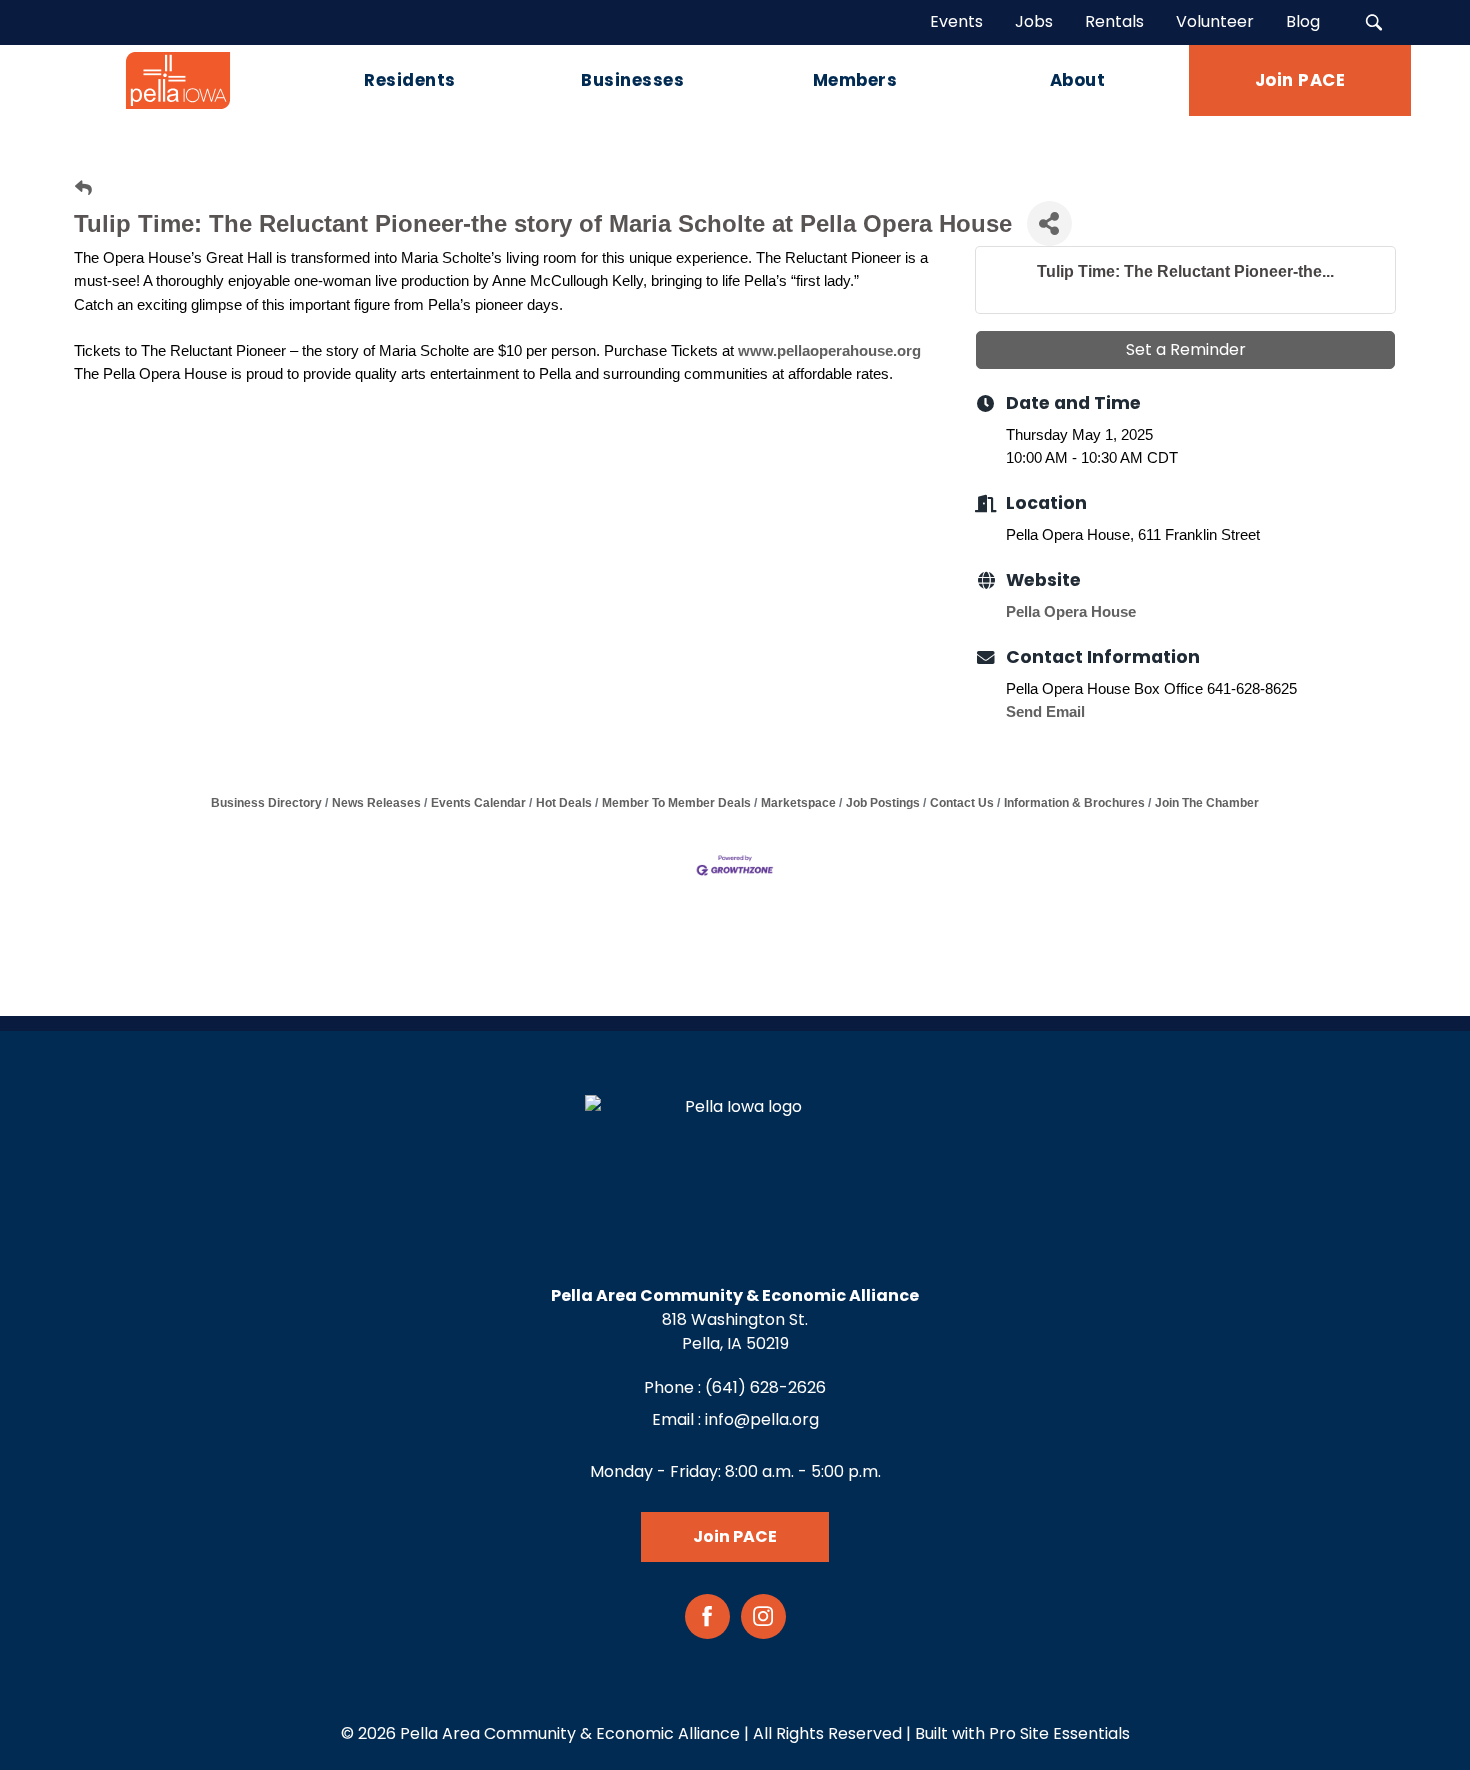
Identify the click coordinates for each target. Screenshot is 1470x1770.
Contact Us (962, 803)
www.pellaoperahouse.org (829, 350)
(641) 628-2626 (765, 1387)
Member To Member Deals (676, 803)
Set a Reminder (1186, 349)
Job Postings (883, 803)
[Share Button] (1049, 223)
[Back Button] (83, 188)
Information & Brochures (1074, 803)
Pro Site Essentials (1059, 1733)
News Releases (376, 803)
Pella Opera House (1071, 611)
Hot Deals (564, 803)
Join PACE (735, 1536)
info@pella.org (762, 1419)
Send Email (1045, 711)
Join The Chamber (1207, 803)
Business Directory (266, 803)
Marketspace (798, 803)
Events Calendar (478, 803)
